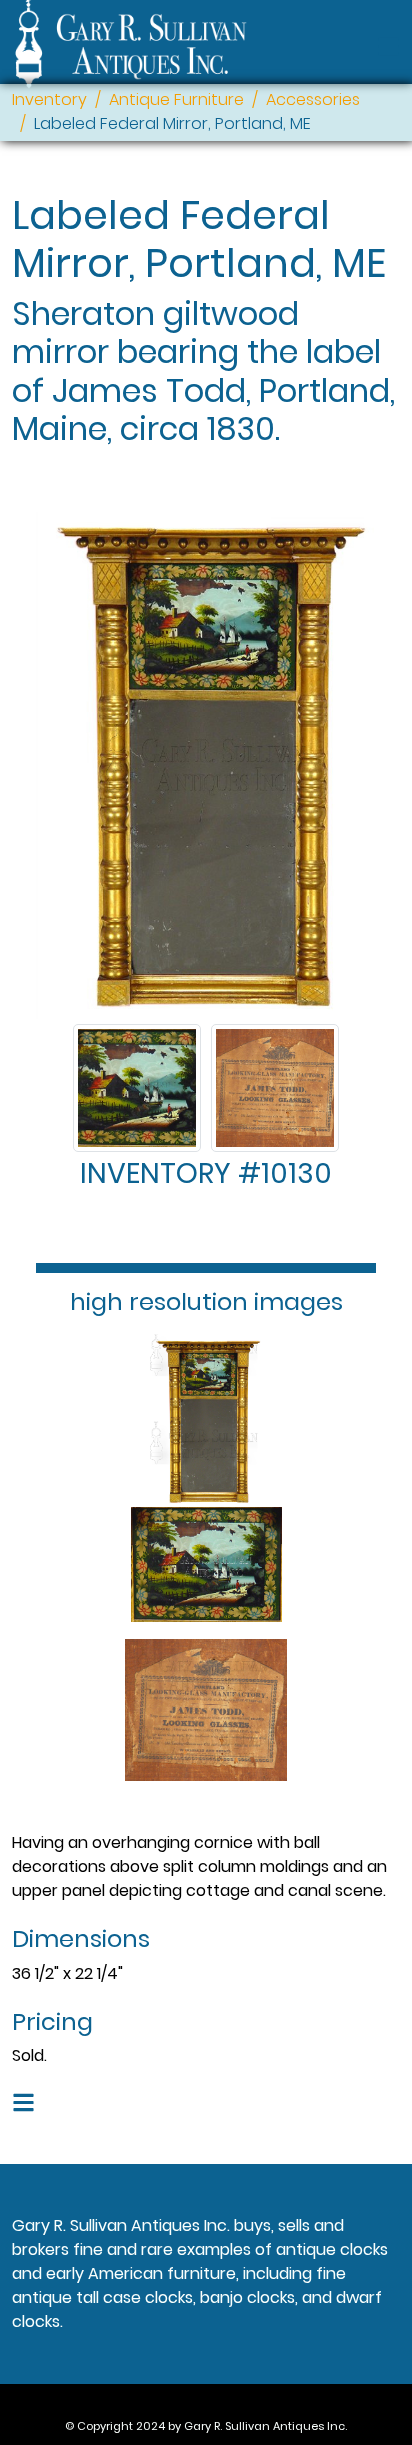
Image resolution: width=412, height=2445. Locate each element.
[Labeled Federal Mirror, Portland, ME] (137, 1088)
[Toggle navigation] (388, 46)
